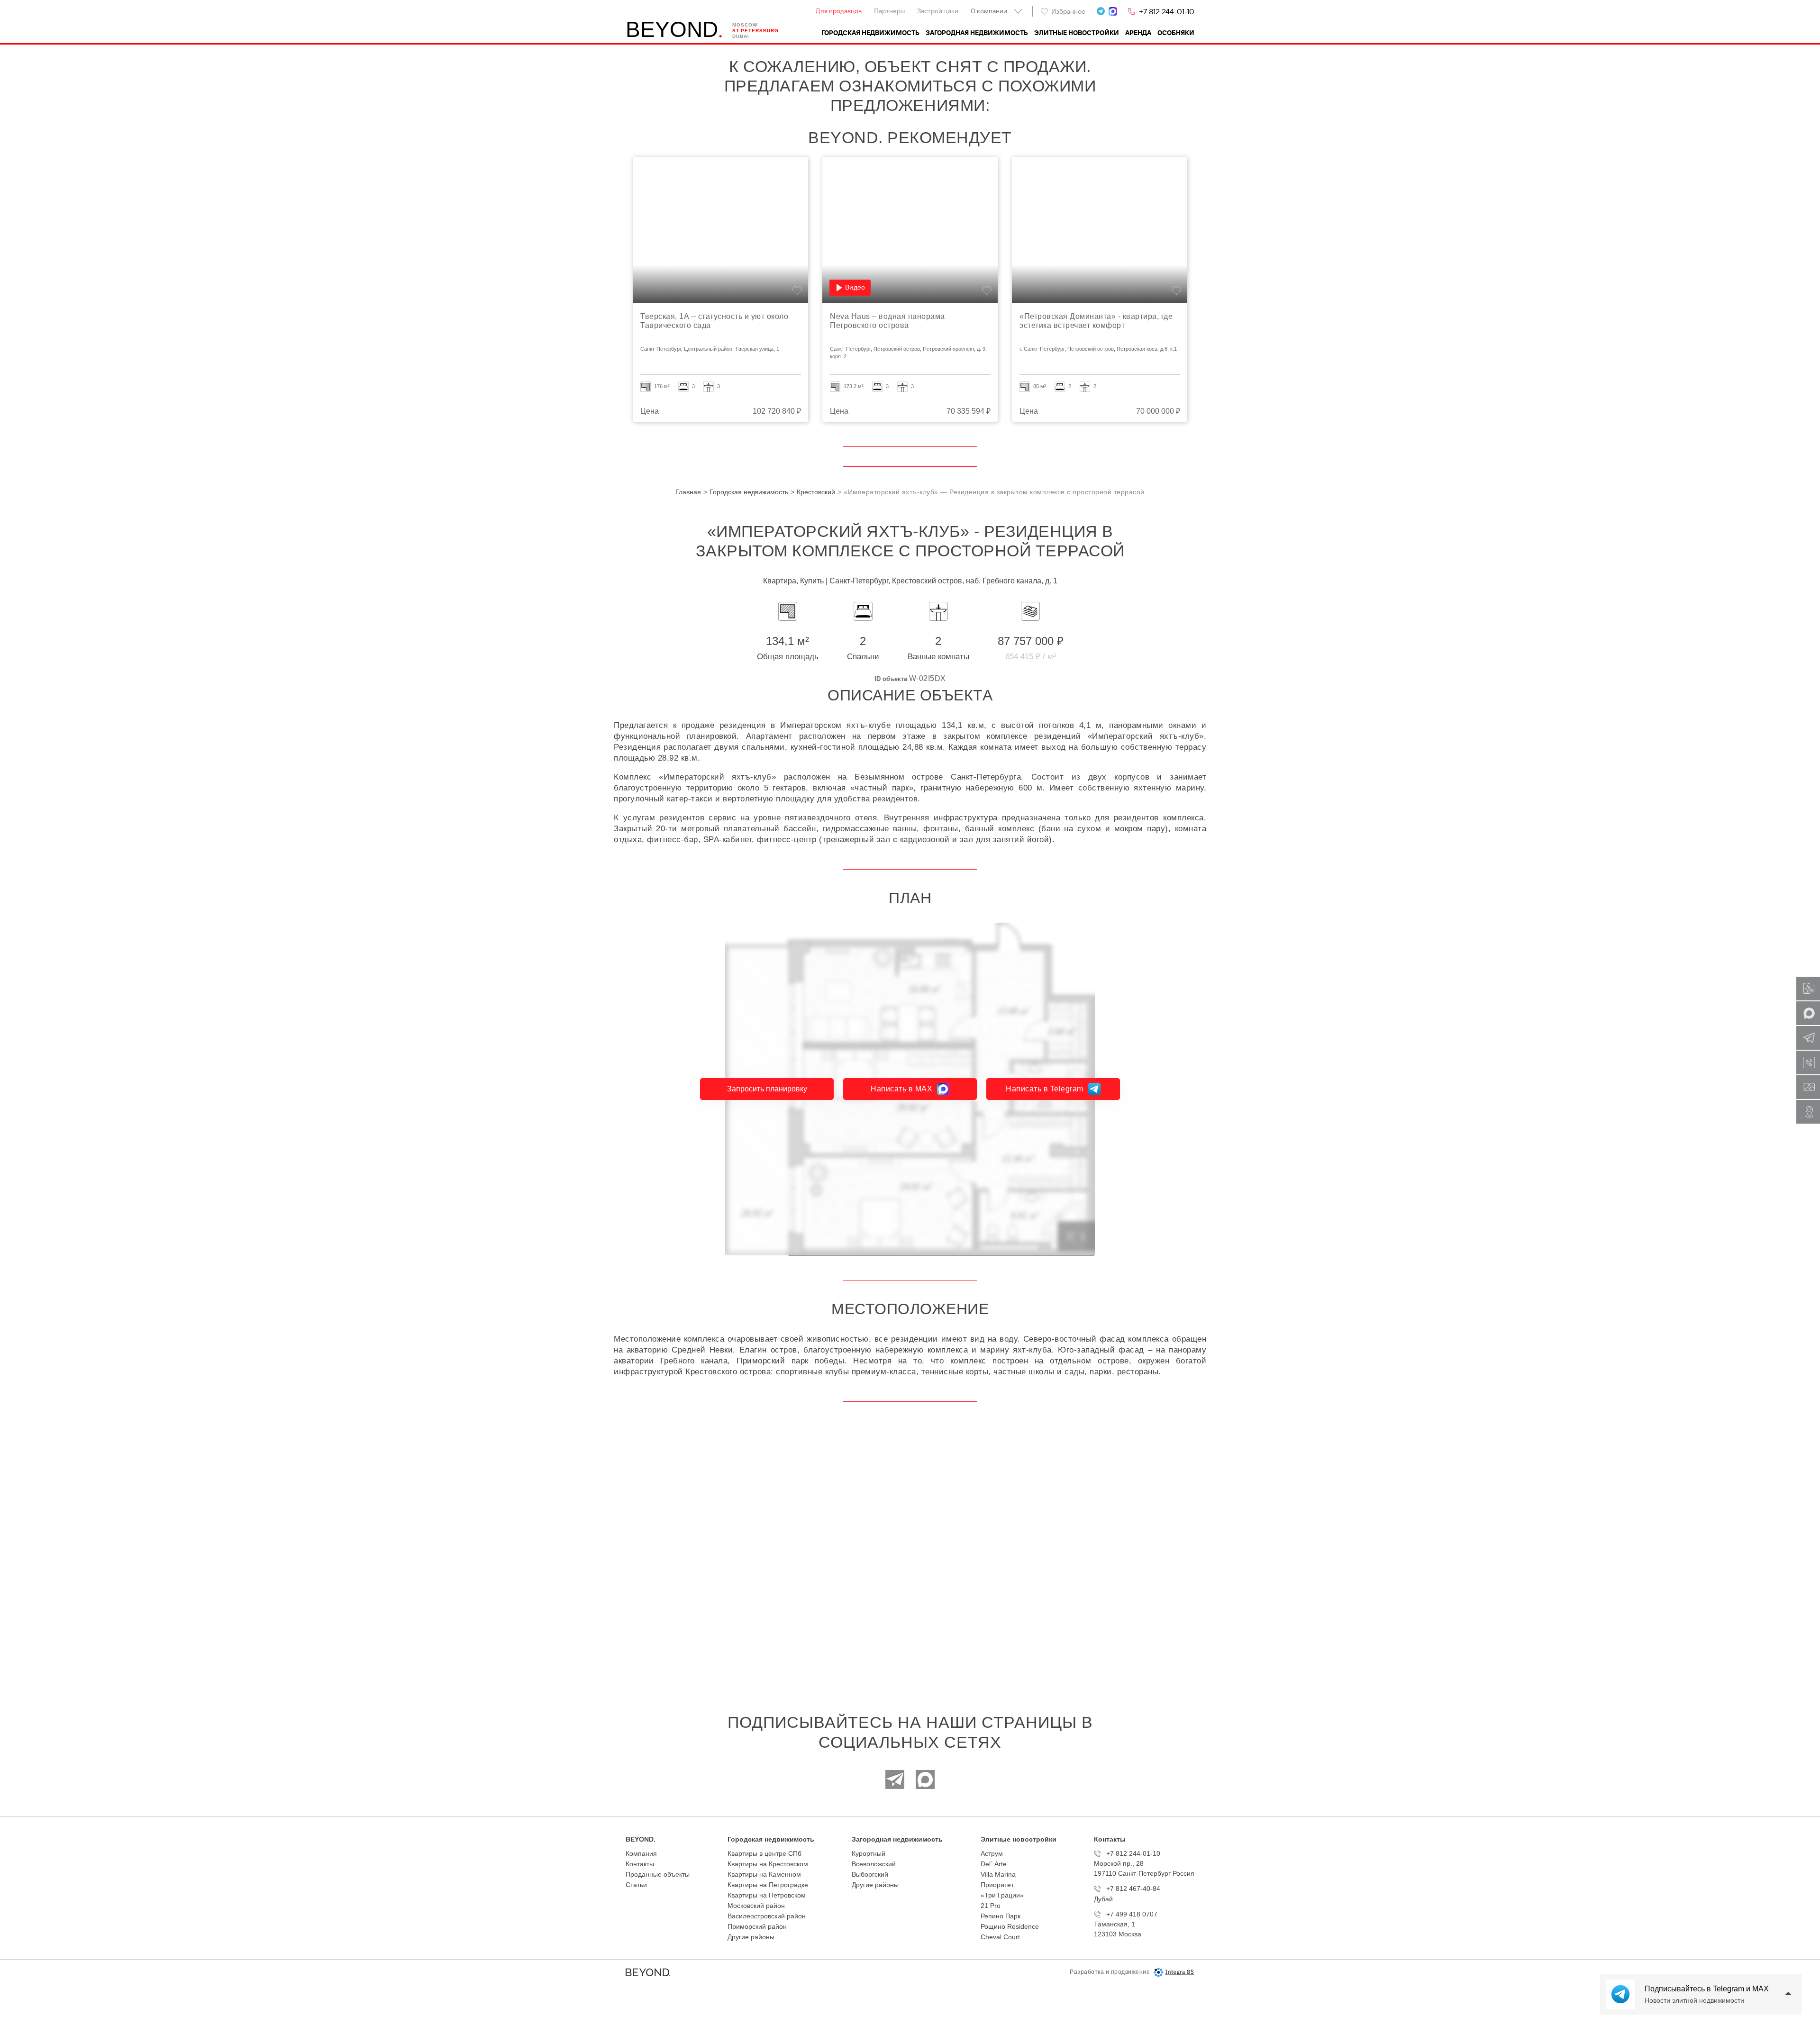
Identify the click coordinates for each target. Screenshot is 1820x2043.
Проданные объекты (658, 1874)
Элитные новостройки (1077, 33)
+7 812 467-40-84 (1133, 1889)
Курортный (869, 1853)
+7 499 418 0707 (1132, 1914)
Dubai (741, 36)
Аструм (992, 1853)
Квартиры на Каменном (764, 1874)
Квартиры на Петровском (767, 1895)
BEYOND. (641, 1839)
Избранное (1068, 11)
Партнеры (889, 11)
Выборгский (870, 1874)
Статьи (636, 1885)
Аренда (1138, 33)
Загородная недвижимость (977, 33)
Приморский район (757, 1926)
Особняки (1176, 33)
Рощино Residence (1010, 1926)
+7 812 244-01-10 (1167, 11)
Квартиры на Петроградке (768, 1885)
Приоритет (997, 1885)
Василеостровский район (767, 1916)
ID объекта (891, 679)
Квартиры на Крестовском (768, 1864)
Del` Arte (994, 1864)
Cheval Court (1000, 1937)
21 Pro (991, 1906)
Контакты (640, 1864)
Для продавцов (839, 11)
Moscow (745, 25)
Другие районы (751, 1937)
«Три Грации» (1002, 1895)
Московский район (756, 1906)
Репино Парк (1001, 1916)
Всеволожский (874, 1864)
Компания (641, 1853)
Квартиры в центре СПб (764, 1853)
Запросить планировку (767, 1089)
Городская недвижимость (870, 33)
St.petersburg (755, 31)
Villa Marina (998, 1874)
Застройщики (938, 11)
